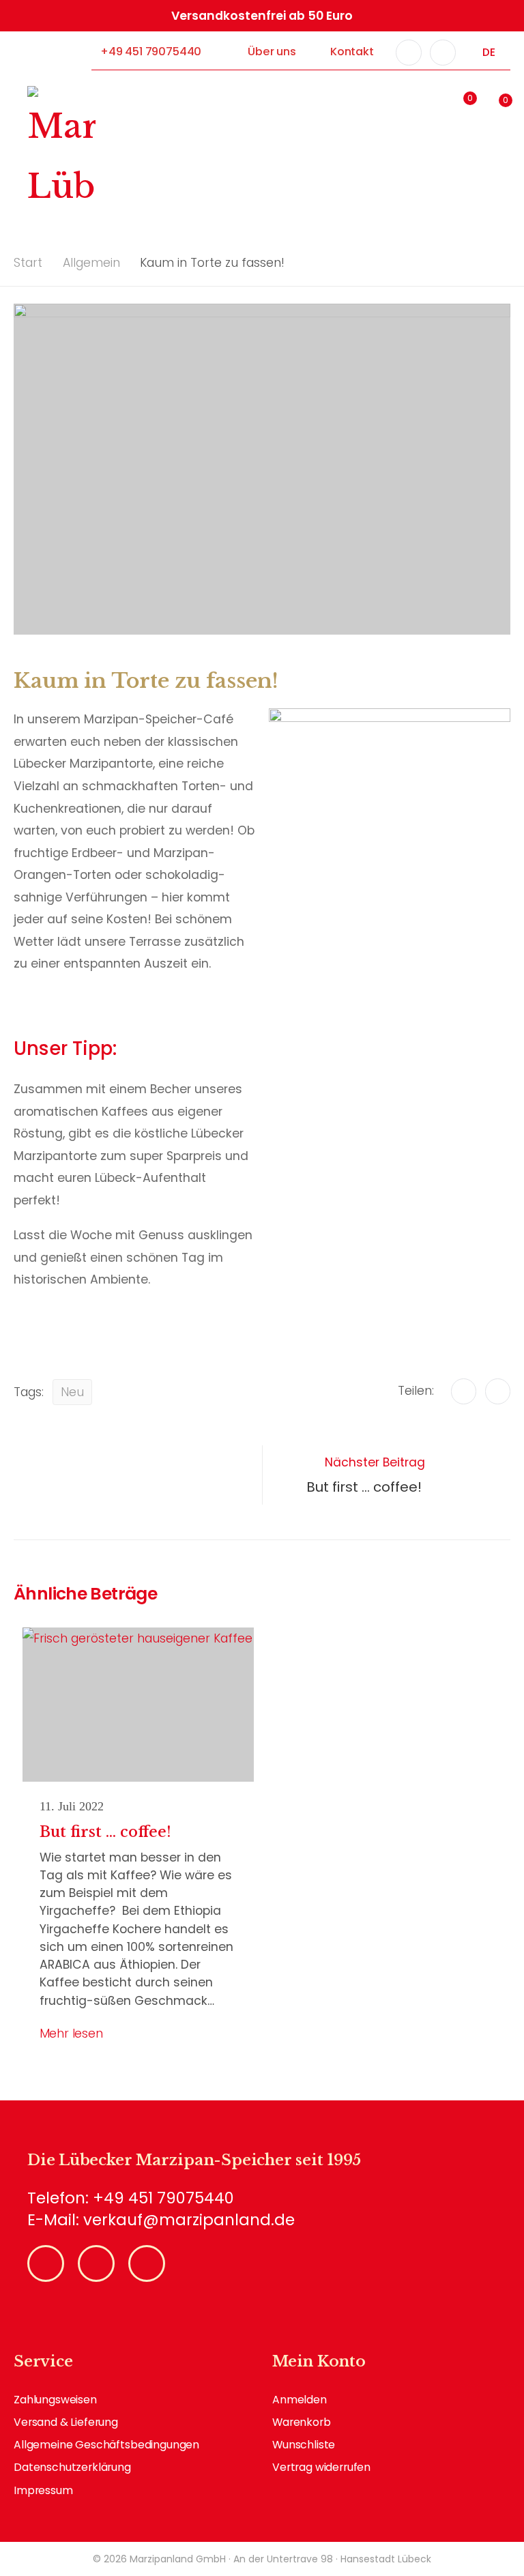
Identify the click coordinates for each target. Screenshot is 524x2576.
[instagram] (443, 53)
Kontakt (352, 52)
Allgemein (91, 263)
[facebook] (409, 53)
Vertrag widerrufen (321, 2467)
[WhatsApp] (498, 1391)
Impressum (43, 2490)
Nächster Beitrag (366, 1475)
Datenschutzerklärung (72, 2467)
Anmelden (300, 2400)
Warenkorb (302, 2422)
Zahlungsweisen (55, 2400)
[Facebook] (464, 1391)
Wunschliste (304, 2445)
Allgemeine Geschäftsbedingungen (106, 2445)
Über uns (272, 52)
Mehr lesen (71, 2034)
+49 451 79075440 (151, 52)
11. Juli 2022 (72, 1806)
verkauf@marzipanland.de (189, 2220)
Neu (72, 1392)
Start (28, 263)
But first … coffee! (107, 1832)
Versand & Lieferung (66, 2422)
